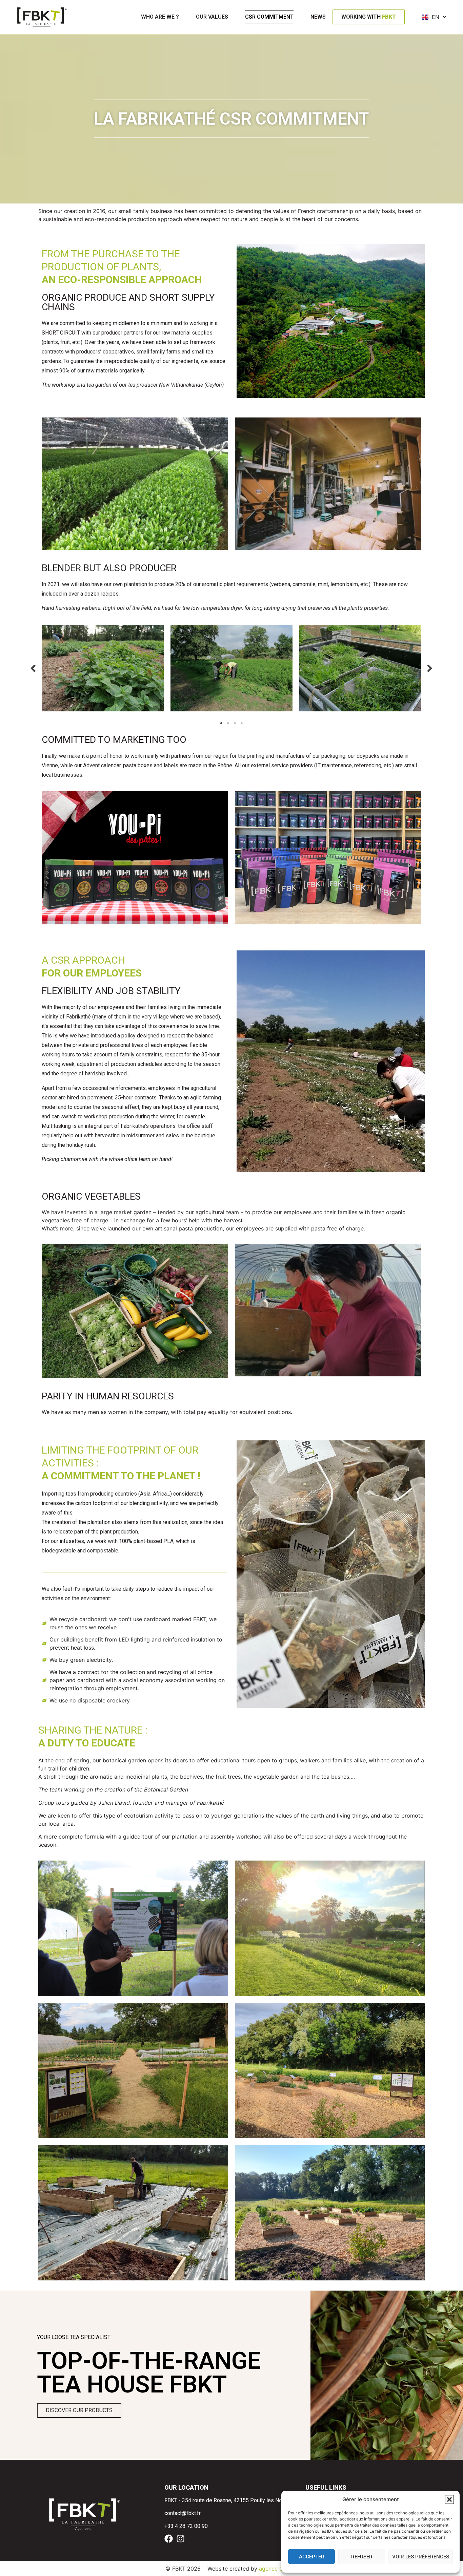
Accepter (312, 2557)
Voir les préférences (421, 2557)
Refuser (362, 2557)
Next (430, 668)
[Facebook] (169, 2539)
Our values (212, 17)
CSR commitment (269, 17)
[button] (449, 2499)
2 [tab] (228, 723)
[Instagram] (180, 2539)
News (318, 17)
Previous (33, 668)
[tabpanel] (103, 668)
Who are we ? (160, 17)
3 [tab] (235, 723)
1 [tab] (221, 723)
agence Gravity (278, 2569)
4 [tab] (242, 723)
